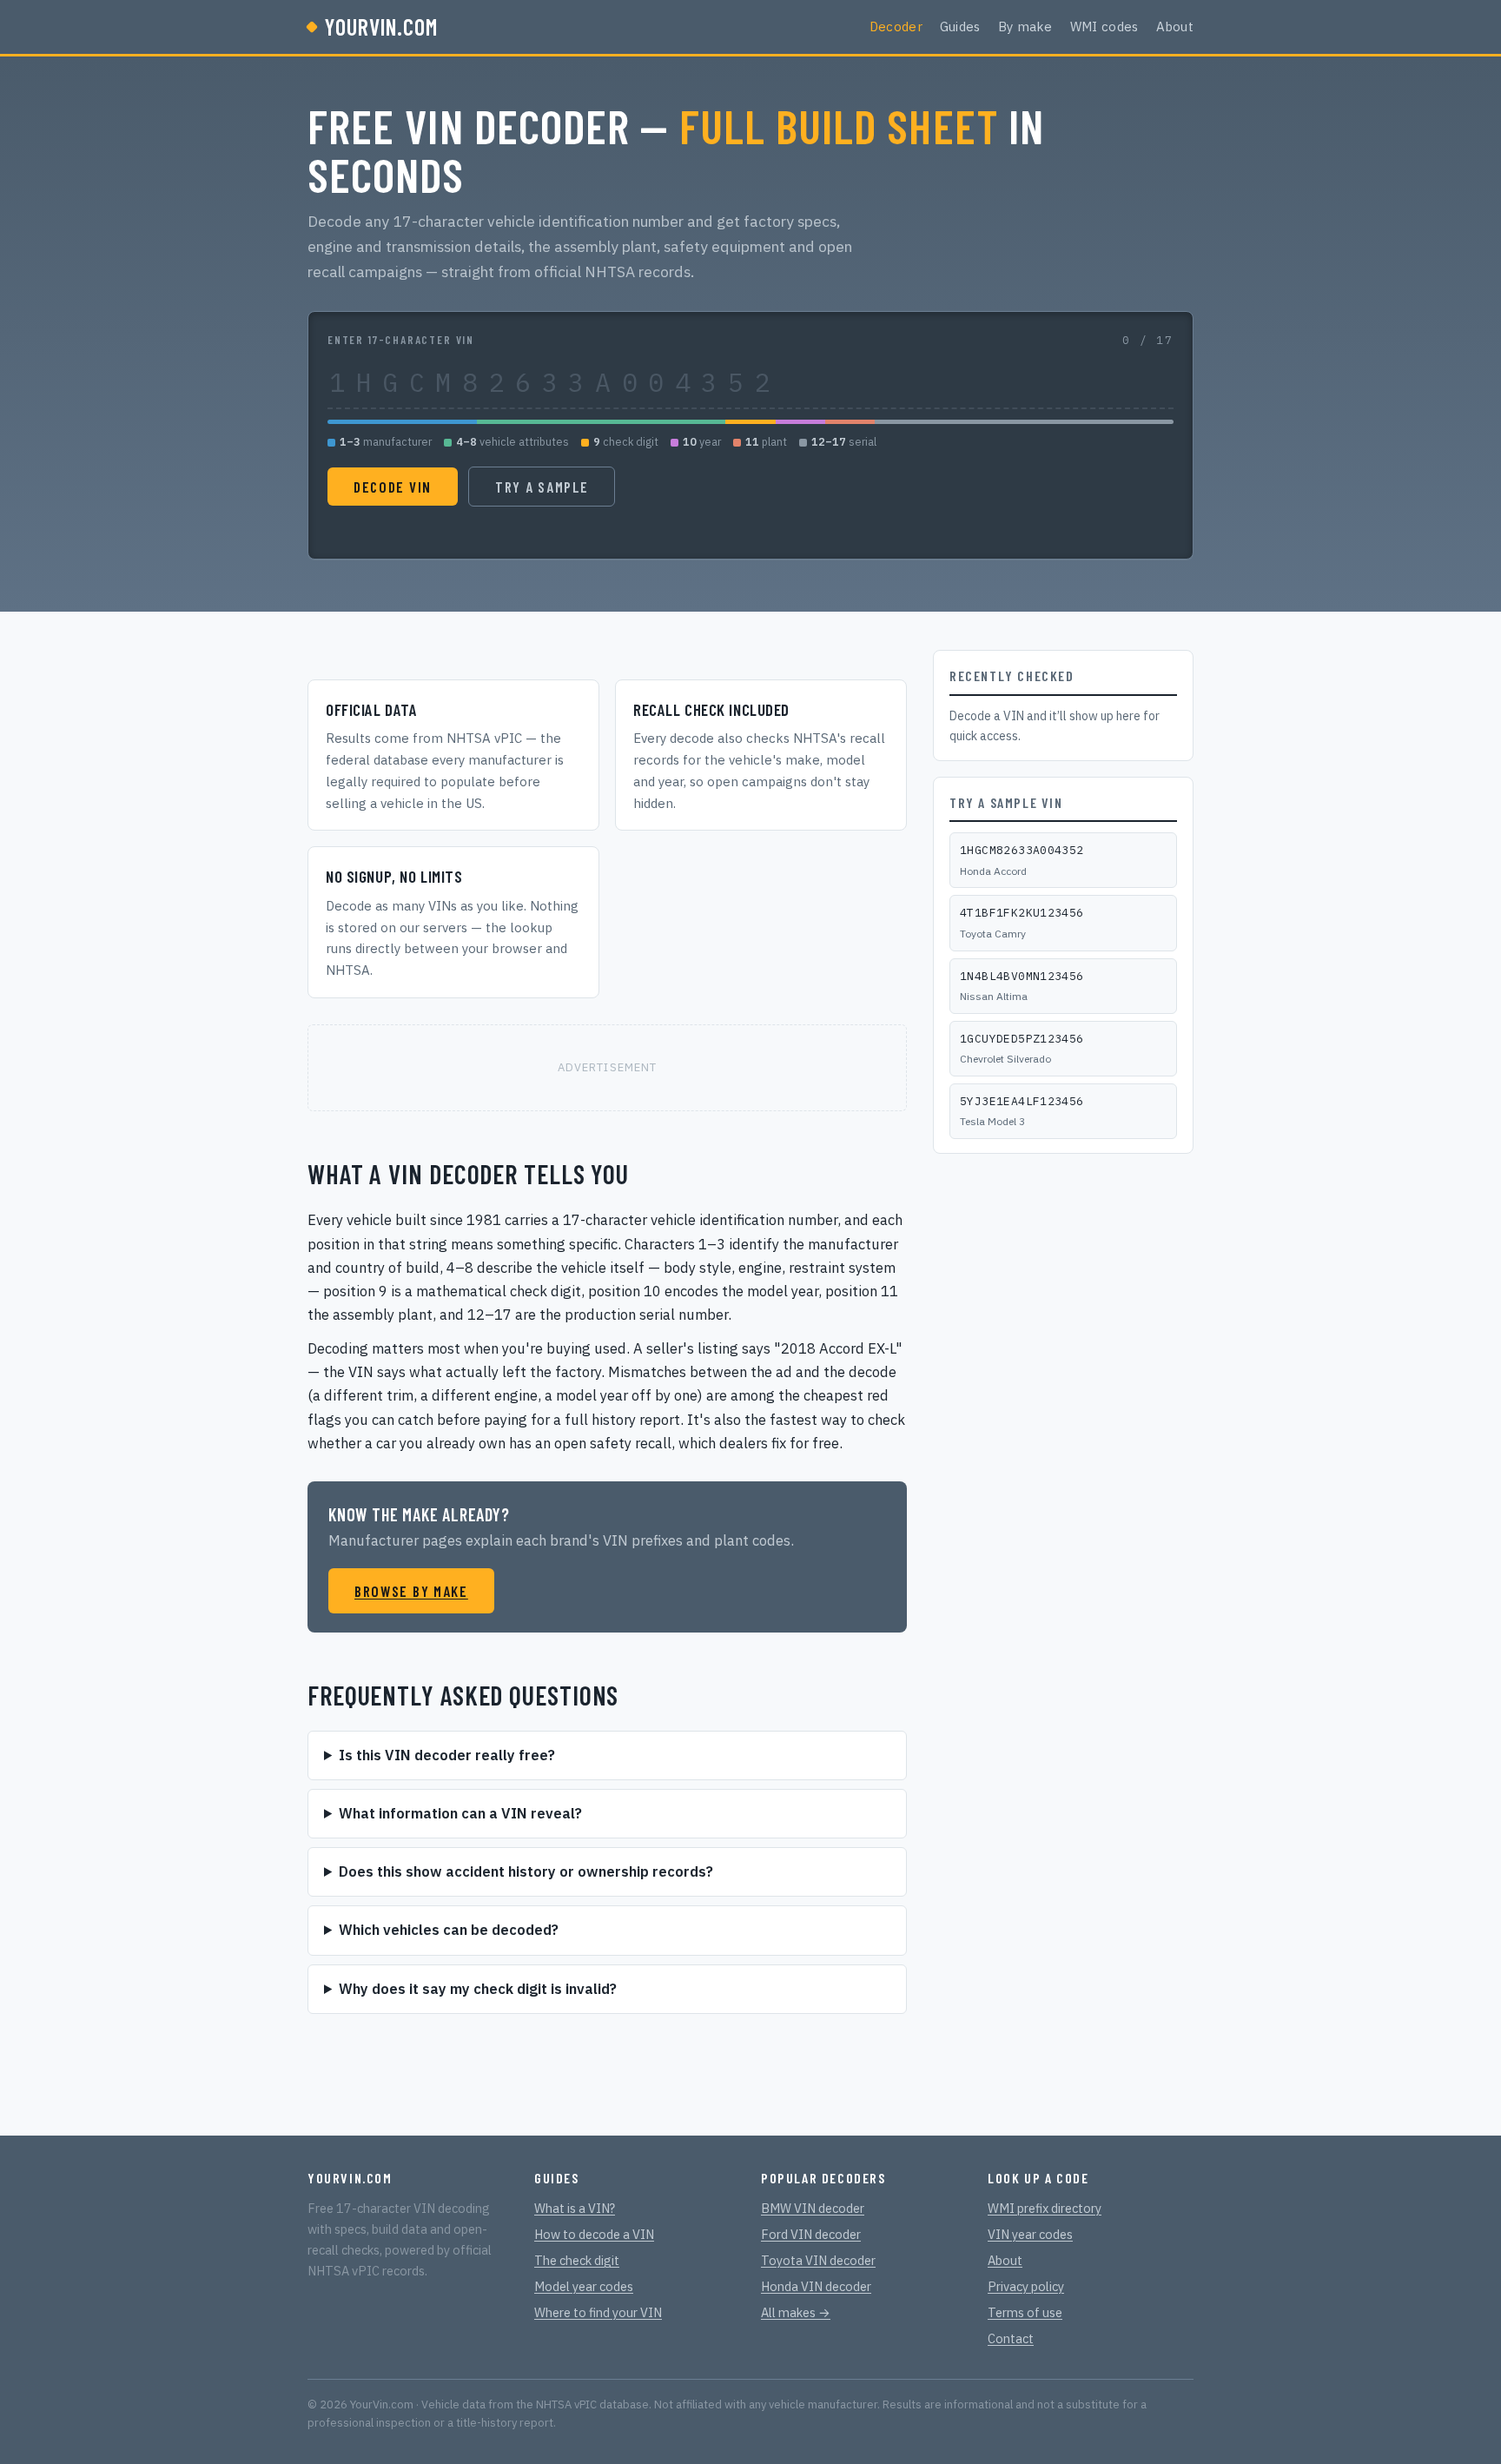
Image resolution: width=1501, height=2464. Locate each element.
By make (1025, 26)
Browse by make (411, 1591)
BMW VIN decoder (813, 2208)
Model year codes (584, 2286)
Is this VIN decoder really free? (447, 1755)
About (1175, 26)
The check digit (577, 2260)
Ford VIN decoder (811, 2234)
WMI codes (1104, 26)
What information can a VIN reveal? (460, 1813)
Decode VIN (393, 487)
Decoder (896, 26)
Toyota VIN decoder (818, 2260)
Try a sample (542, 487)
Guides (960, 26)
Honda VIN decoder (816, 2286)
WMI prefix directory (1045, 2208)
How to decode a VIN (594, 2234)
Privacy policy (1026, 2286)
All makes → (796, 2312)
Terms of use (1025, 2312)
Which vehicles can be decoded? (449, 1930)
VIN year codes (1030, 2234)
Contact (1011, 2338)
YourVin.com (381, 26)
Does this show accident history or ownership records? (526, 1871)
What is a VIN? (575, 2208)
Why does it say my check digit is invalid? (478, 1989)
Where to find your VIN (598, 2312)
